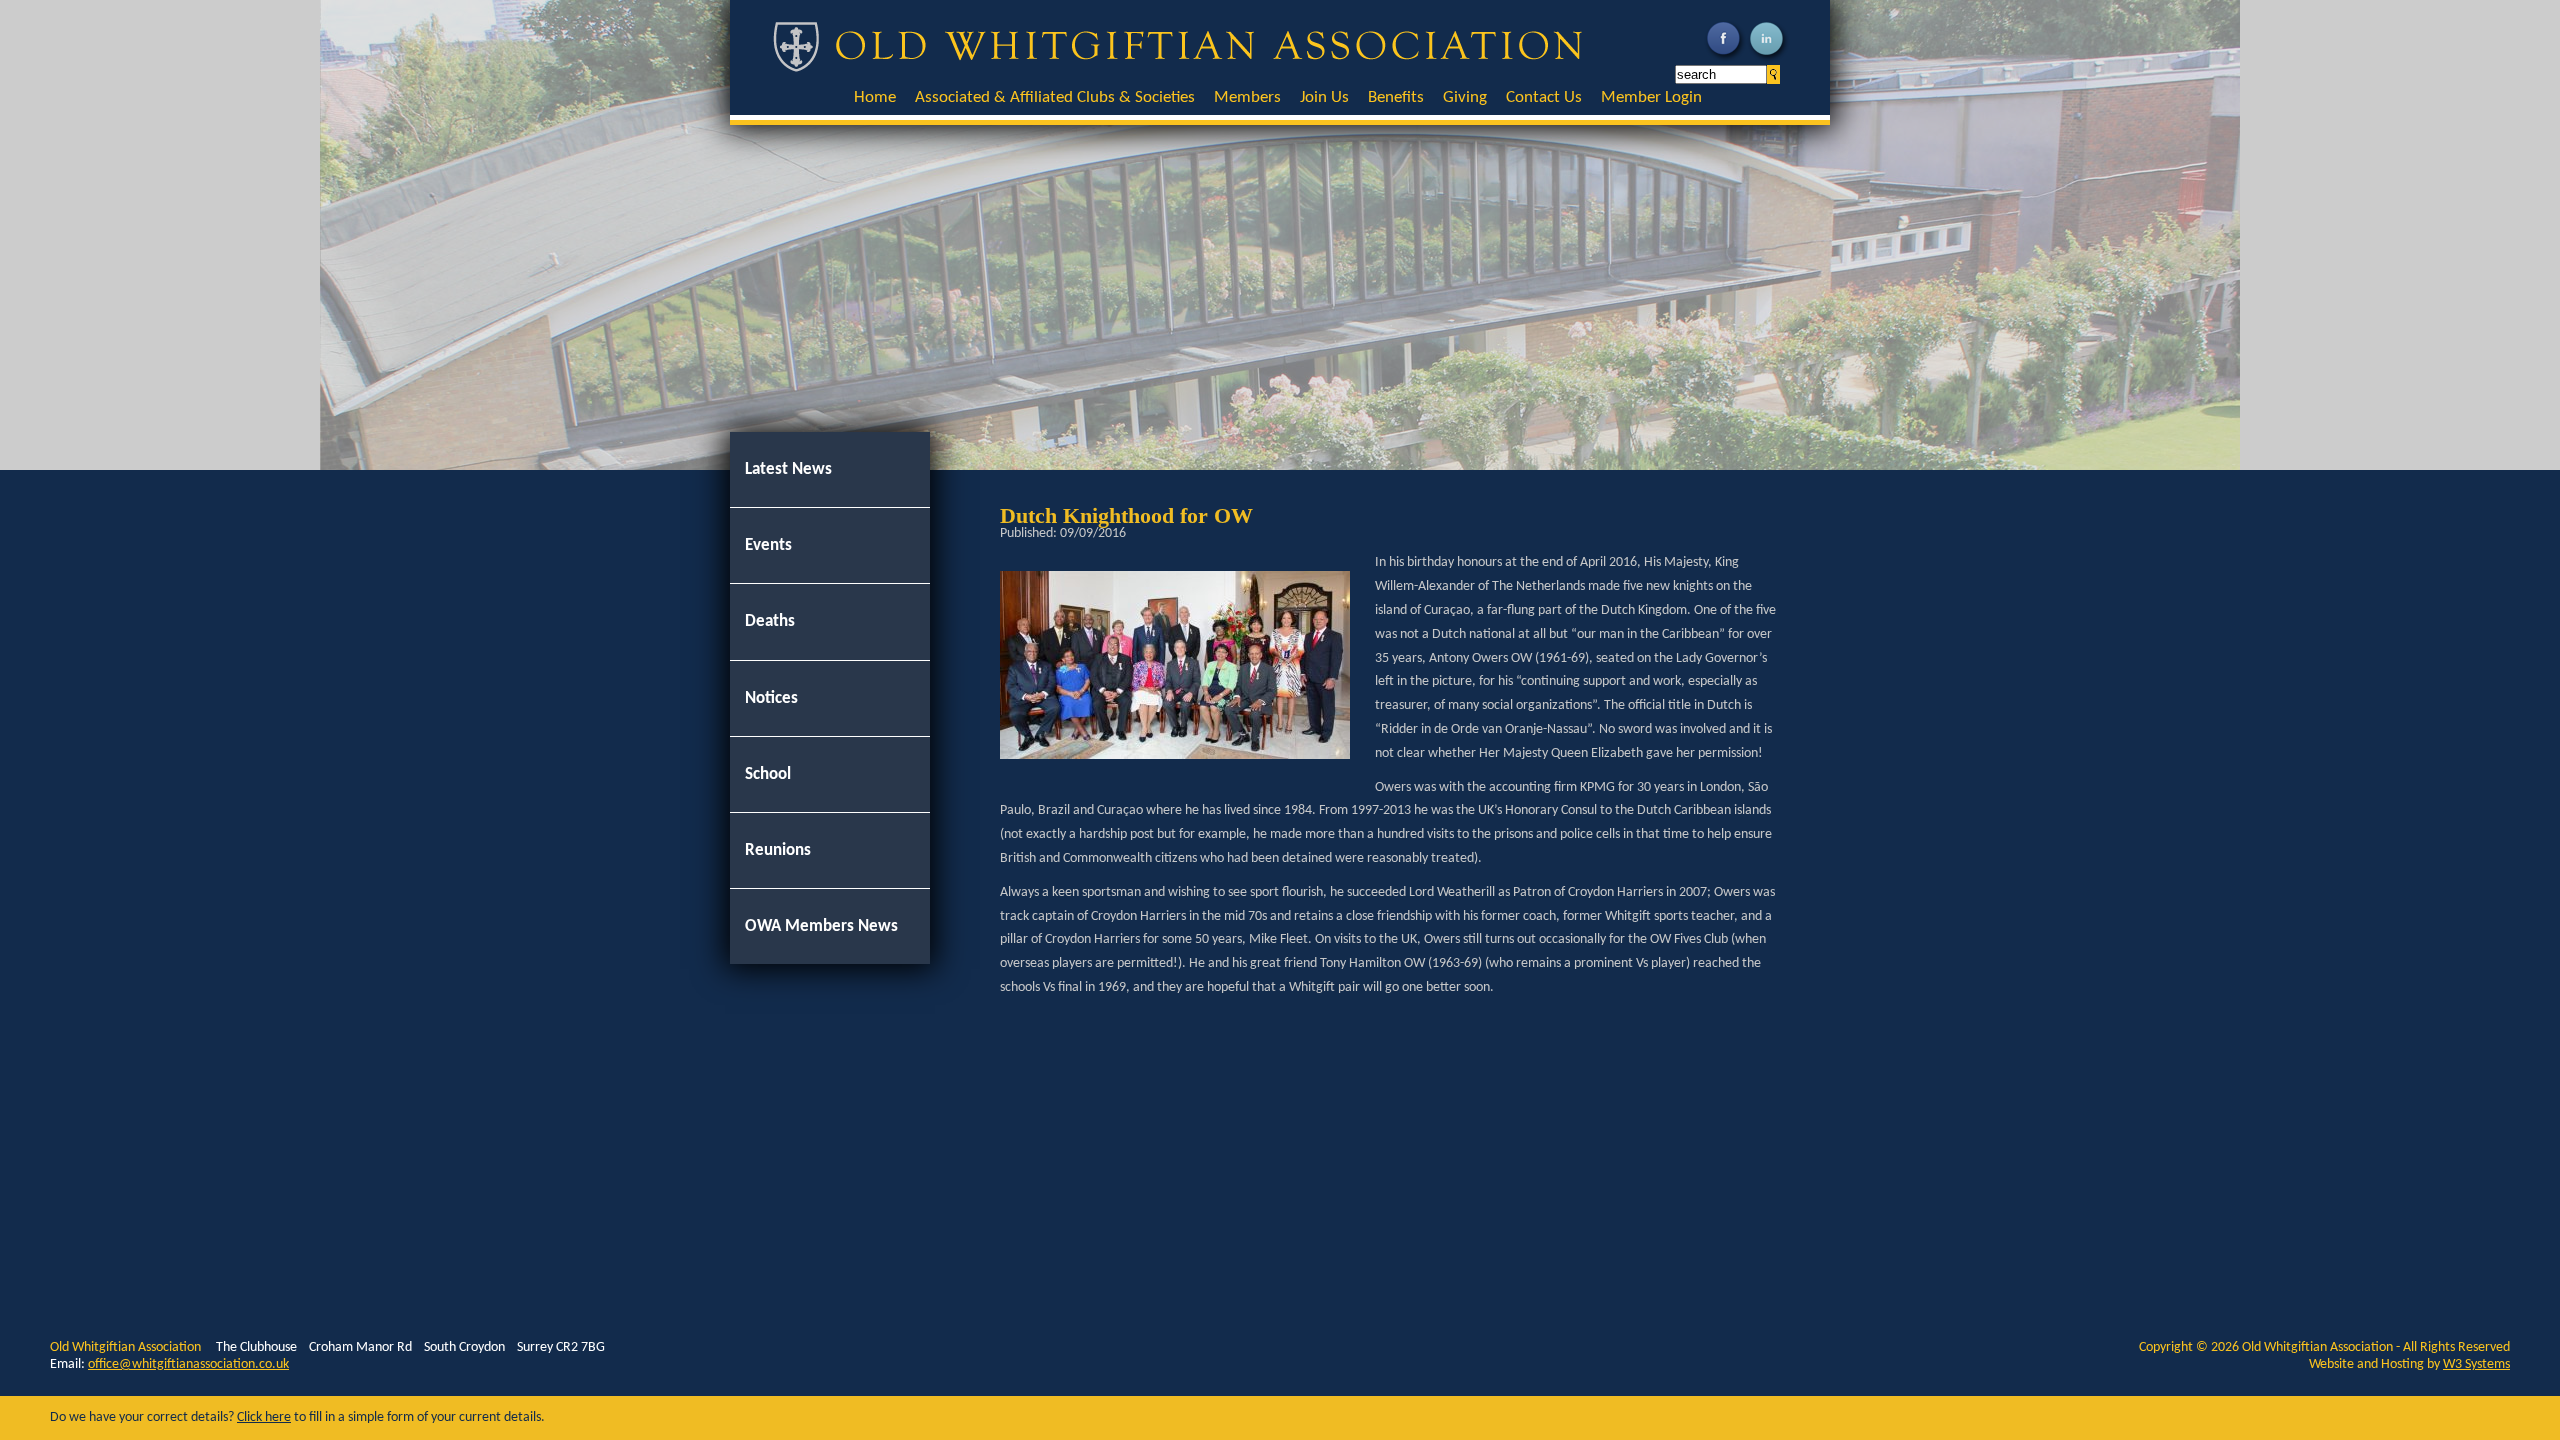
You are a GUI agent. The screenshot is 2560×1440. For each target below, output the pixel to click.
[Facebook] (1725, 59)
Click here (264, 1417)
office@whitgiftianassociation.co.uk (188, 1364)
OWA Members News (821, 926)
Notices (771, 698)
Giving (1465, 97)
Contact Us (1544, 97)
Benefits (1396, 97)
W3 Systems (2476, 1364)
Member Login (1651, 97)
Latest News (788, 469)
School (768, 774)
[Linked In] (1768, 59)
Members (1247, 97)
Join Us (1324, 97)
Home (875, 97)
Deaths (770, 621)
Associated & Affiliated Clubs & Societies (1055, 97)
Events (768, 545)
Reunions (778, 850)
